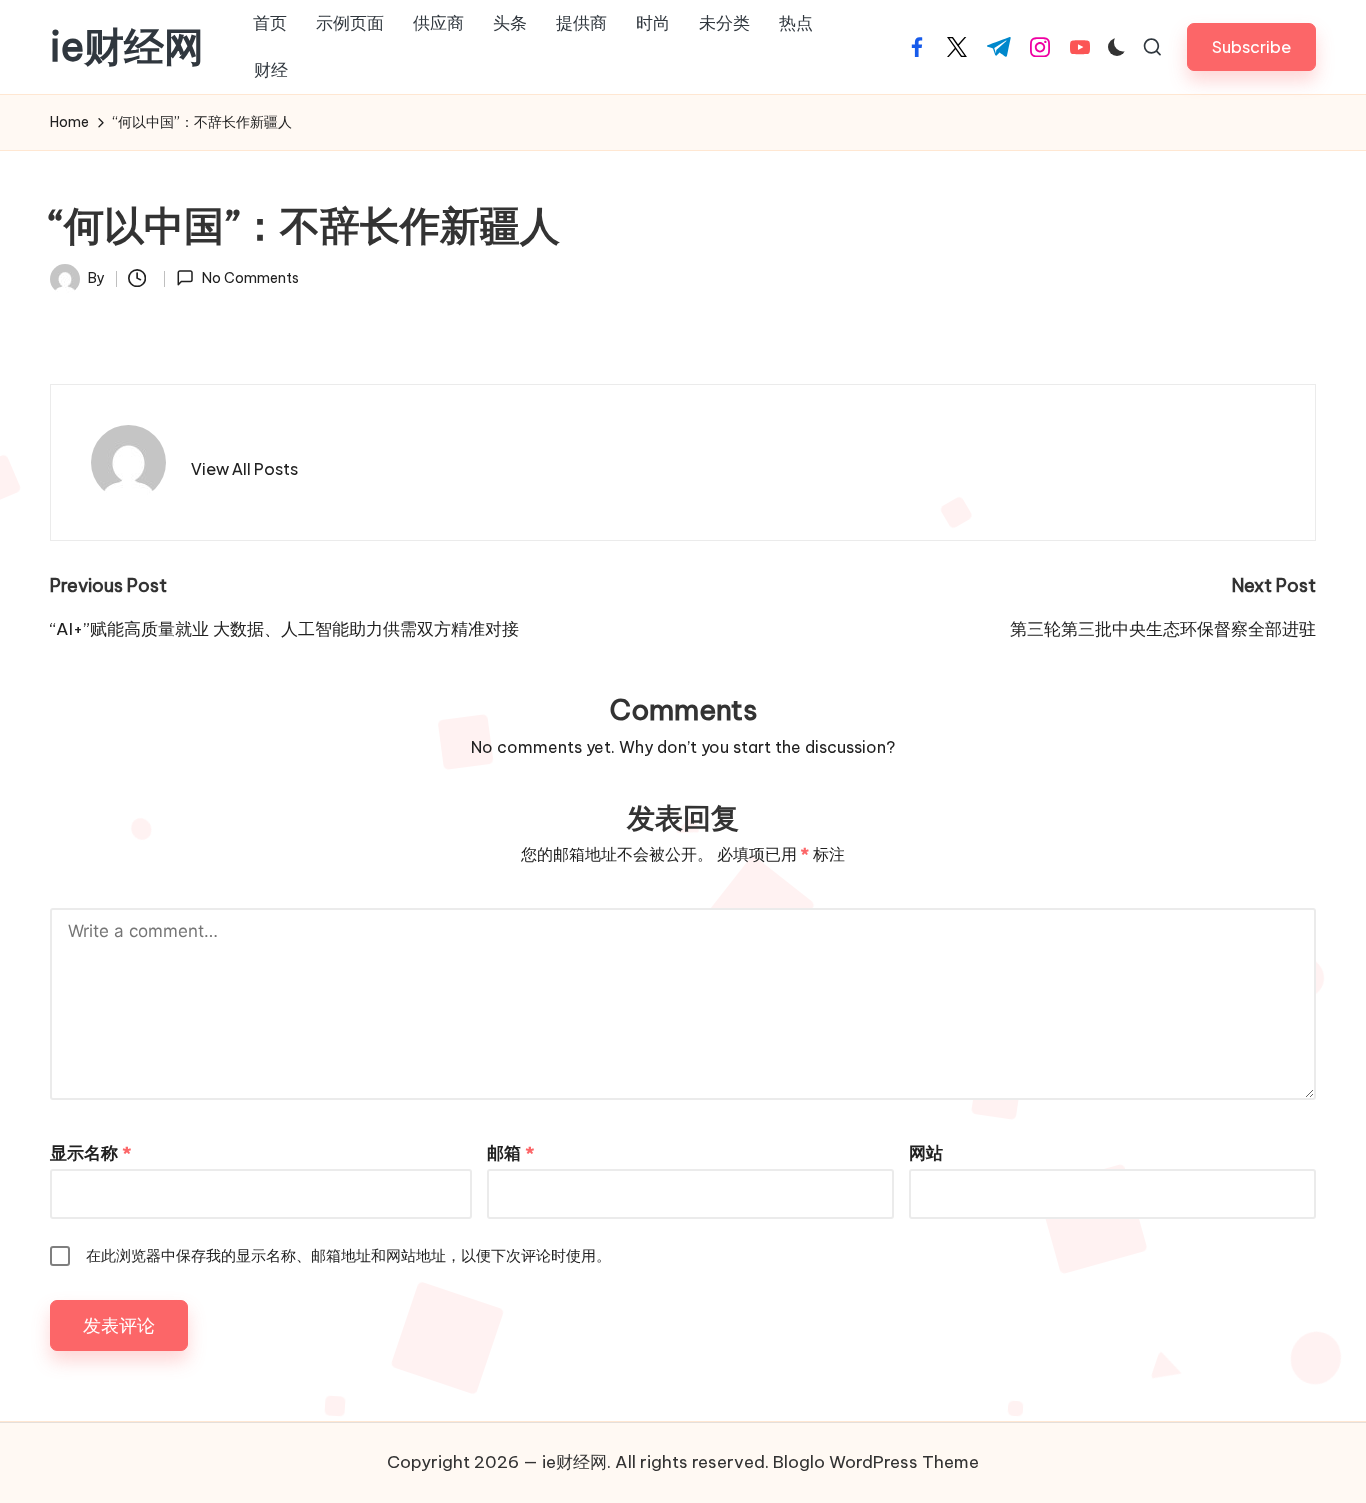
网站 (926, 1153)
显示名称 (90, 1153)
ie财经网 (127, 47)
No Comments (250, 278)
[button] (1251, 46)
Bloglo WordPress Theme (876, 1462)
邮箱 (510, 1153)
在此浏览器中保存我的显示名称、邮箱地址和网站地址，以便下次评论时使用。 (348, 1255)
